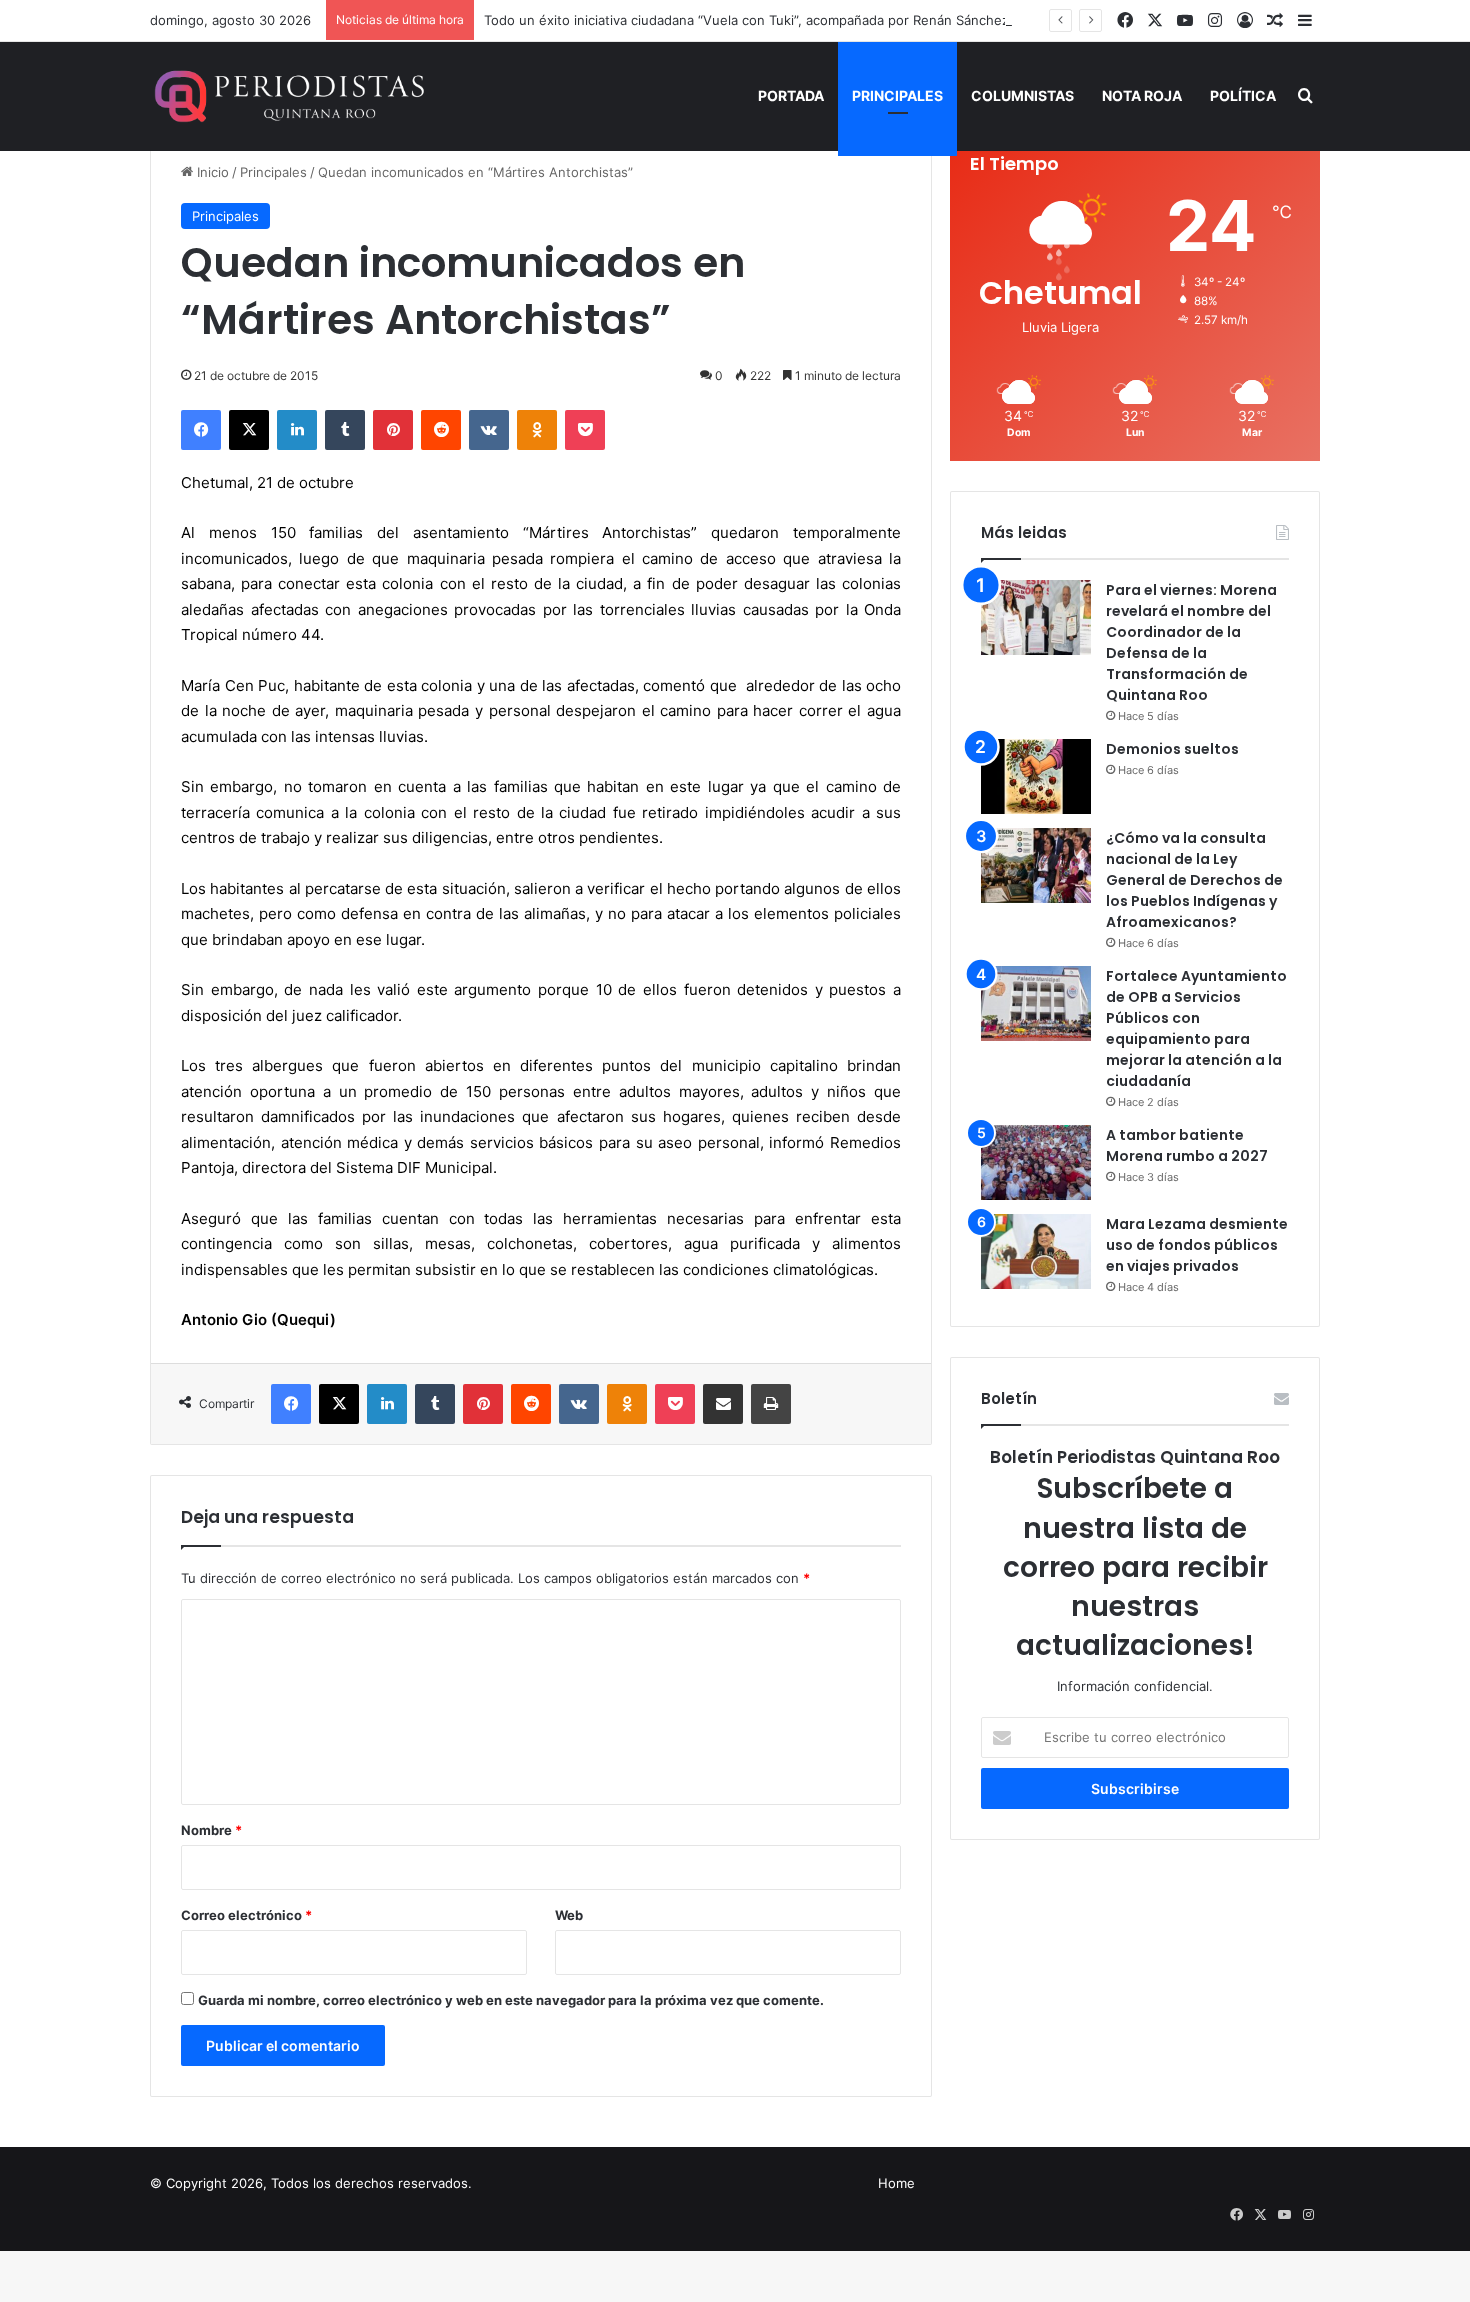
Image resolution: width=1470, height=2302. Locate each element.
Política (1243, 95)
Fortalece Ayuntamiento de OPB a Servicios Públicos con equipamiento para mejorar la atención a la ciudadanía (1196, 1028)
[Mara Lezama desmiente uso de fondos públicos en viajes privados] (1036, 1251)
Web (569, 1915)
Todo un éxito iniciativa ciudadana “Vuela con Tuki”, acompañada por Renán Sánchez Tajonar (771, 20)
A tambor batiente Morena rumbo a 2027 (1187, 1145)
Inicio (211, 172)
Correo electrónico (246, 1915)
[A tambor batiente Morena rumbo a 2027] (1036, 1162)
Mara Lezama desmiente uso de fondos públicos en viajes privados (1197, 1245)
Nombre (211, 1830)
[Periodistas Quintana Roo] (287, 96)
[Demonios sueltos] (1036, 776)
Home (896, 2183)
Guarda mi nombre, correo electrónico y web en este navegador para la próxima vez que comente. (511, 2000)
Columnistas (1022, 95)
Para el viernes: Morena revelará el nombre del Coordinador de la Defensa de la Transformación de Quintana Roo (1191, 642)
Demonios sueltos (1172, 749)
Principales (897, 95)
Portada (791, 95)
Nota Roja (1142, 95)
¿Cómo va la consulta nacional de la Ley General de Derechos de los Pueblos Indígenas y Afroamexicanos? (1194, 880)
